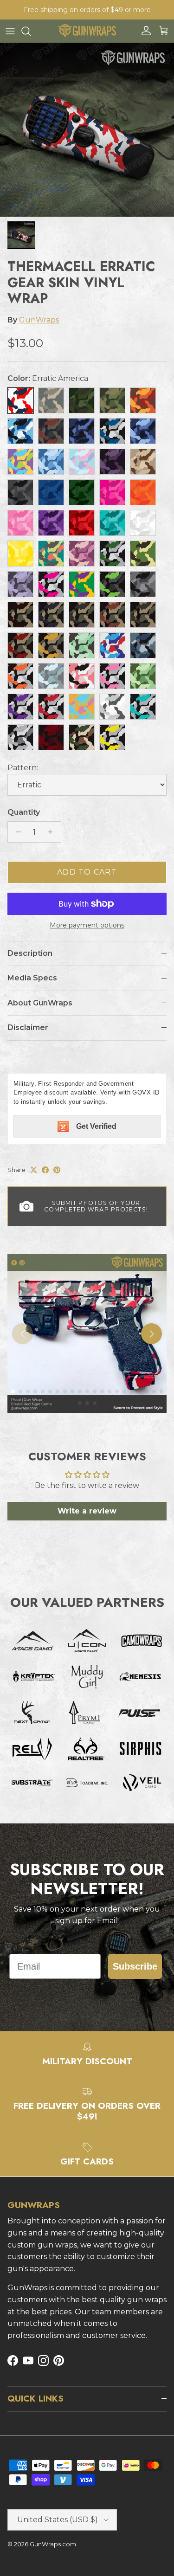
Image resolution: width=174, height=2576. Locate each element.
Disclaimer (28, 1027)
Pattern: (23, 768)
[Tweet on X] (34, 1170)
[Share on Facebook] (45, 1170)
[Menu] (10, 31)
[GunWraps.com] (87, 31)
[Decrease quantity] (16, 832)
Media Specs (32, 978)
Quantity (24, 812)
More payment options (87, 925)
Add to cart (87, 872)
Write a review (87, 1511)
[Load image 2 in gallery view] (87, 130)
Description (30, 953)
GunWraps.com (53, 2544)
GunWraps (39, 320)
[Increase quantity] (53, 832)
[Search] (31, 31)
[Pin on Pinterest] (57, 1170)
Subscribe (135, 1966)
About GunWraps (40, 1003)
